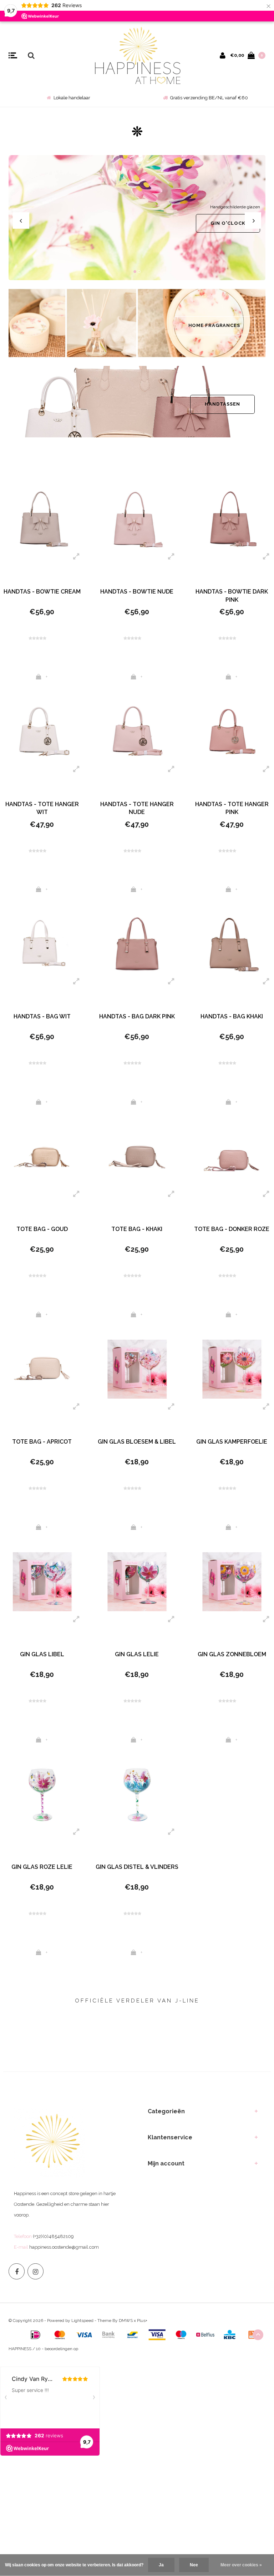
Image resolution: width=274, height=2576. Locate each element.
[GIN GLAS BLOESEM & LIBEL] (137, 1369)
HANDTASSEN (222, 404)
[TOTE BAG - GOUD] (42, 1157)
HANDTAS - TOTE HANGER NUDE (137, 808)
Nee (194, 2565)
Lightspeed (82, 2321)
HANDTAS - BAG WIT (42, 1016)
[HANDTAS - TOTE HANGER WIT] (42, 731)
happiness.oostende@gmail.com (64, 2247)
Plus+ (142, 2321)
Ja (161, 2565)
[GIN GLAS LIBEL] (42, 1582)
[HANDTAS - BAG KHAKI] (232, 944)
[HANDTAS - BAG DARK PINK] (137, 944)
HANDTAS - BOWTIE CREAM (42, 592)
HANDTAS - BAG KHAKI (232, 1016)
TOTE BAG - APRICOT (42, 1442)
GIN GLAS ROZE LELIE (42, 1867)
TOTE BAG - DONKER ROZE (232, 1229)
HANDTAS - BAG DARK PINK (137, 1016)
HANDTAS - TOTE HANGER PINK (232, 808)
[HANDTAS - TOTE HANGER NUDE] (137, 731)
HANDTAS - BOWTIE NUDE (137, 592)
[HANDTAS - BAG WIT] (42, 944)
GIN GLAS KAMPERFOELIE (232, 1442)
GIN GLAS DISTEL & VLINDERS (137, 1867)
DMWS (126, 2321)
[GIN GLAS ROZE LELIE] (42, 1794)
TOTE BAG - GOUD (42, 1229)
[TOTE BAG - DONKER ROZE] (232, 1157)
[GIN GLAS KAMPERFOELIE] (232, 1369)
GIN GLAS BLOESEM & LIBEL (137, 1442)
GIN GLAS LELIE (137, 1654)
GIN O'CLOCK (228, 223)
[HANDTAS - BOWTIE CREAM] (42, 519)
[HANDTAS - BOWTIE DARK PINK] (232, 519)
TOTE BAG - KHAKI (137, 1229)
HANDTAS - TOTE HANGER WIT (42, 808)
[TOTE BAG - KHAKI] (137, 1157)
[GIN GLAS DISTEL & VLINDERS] (137, 1794)
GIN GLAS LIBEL (42, 1654)
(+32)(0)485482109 (53, 2236)
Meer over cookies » (241, 2565)
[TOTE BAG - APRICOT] (42, 1369)
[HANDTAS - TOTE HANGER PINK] (232, 731)
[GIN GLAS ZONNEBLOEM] (232, 1582)
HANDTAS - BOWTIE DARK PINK (232, 596)
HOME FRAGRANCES (214, 325)
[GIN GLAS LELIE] (137, 1582)
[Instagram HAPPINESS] (35, 2271)
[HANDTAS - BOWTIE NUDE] (137, 519)
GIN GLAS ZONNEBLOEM (232, 1654)
